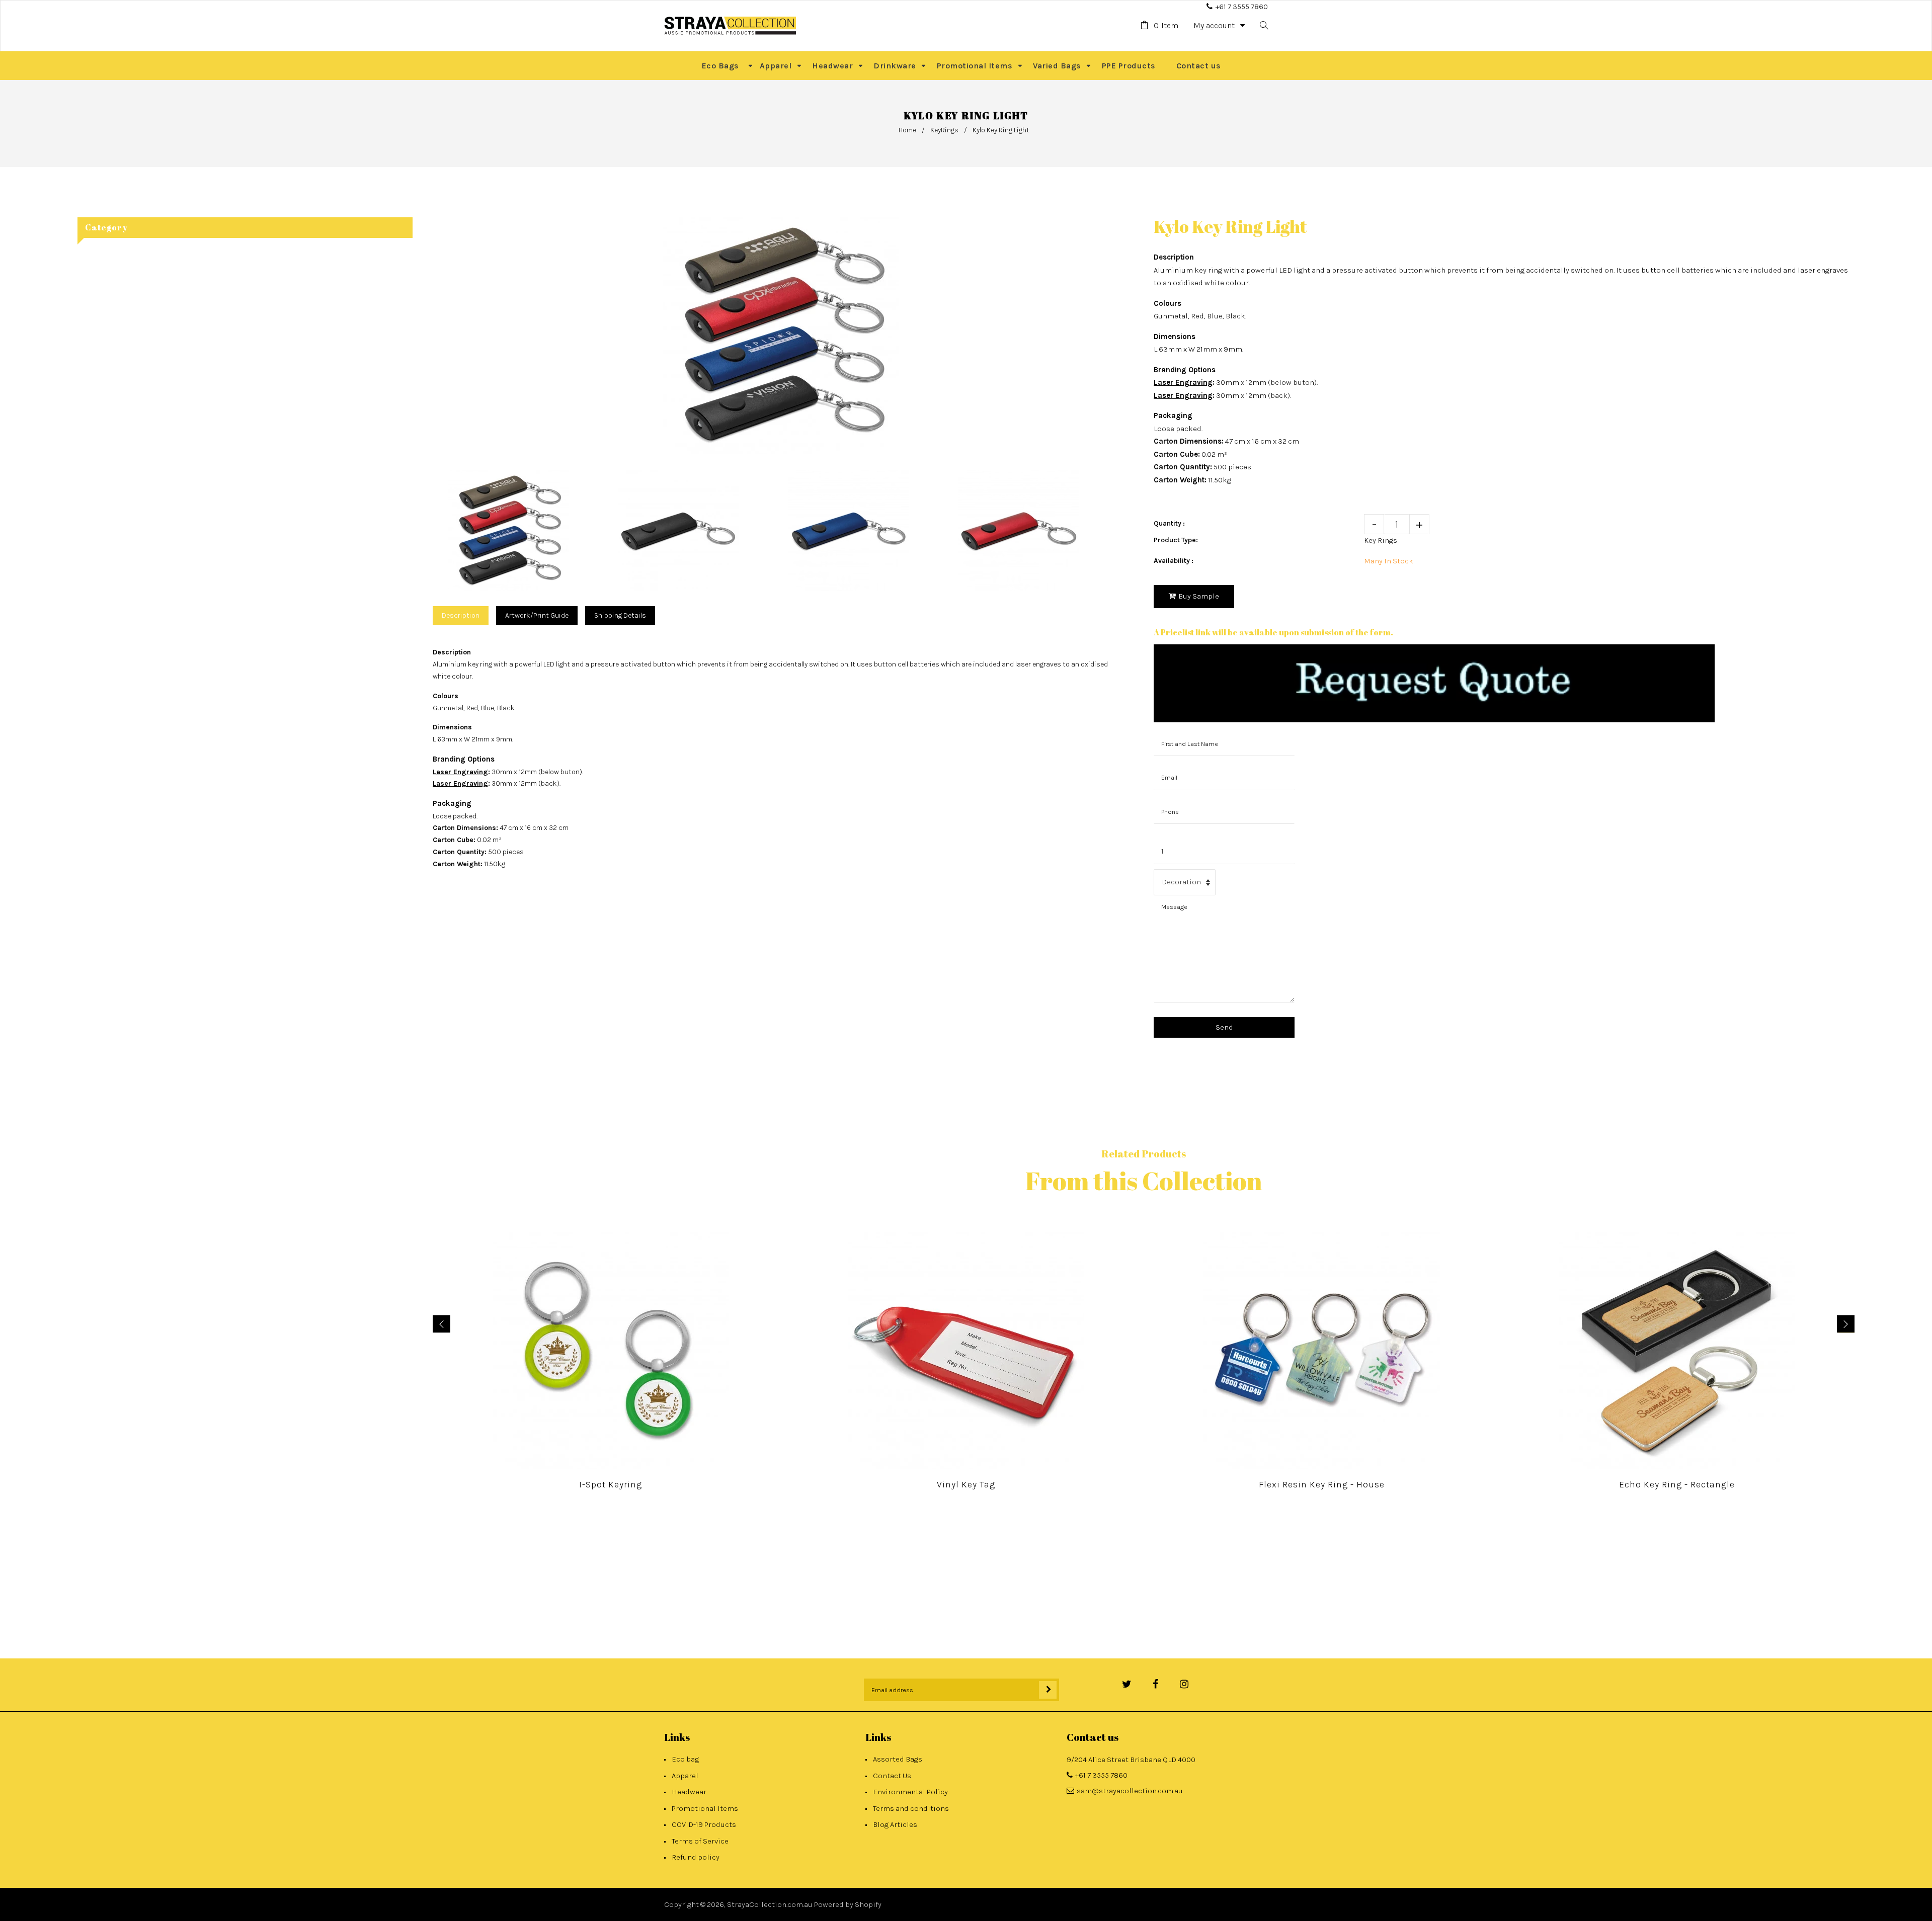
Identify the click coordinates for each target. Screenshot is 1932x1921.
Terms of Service (700, 1841)
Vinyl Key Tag (966, 1484)
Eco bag (685, 1759)
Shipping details (620, 615)
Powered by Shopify (848, 1904)
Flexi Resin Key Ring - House (1322, 1484)
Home (907, 130)
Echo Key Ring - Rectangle (1677, 1484)
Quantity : (1169, 523)
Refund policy (696, 1857)
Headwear (689, 1792)
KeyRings (944, 130)
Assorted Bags (898, 1759)
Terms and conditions (911, 1808)
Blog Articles (895, 1824)
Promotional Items (705, 1808)
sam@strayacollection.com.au (1130, 1791)
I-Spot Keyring (611, 1484)
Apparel (685, 1776)
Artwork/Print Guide (537, 615)
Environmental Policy (910, 1792)
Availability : (1174, 561)
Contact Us (892, 1776)
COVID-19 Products (704, 1824)
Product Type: (1176, 540)
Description (461, 615)
